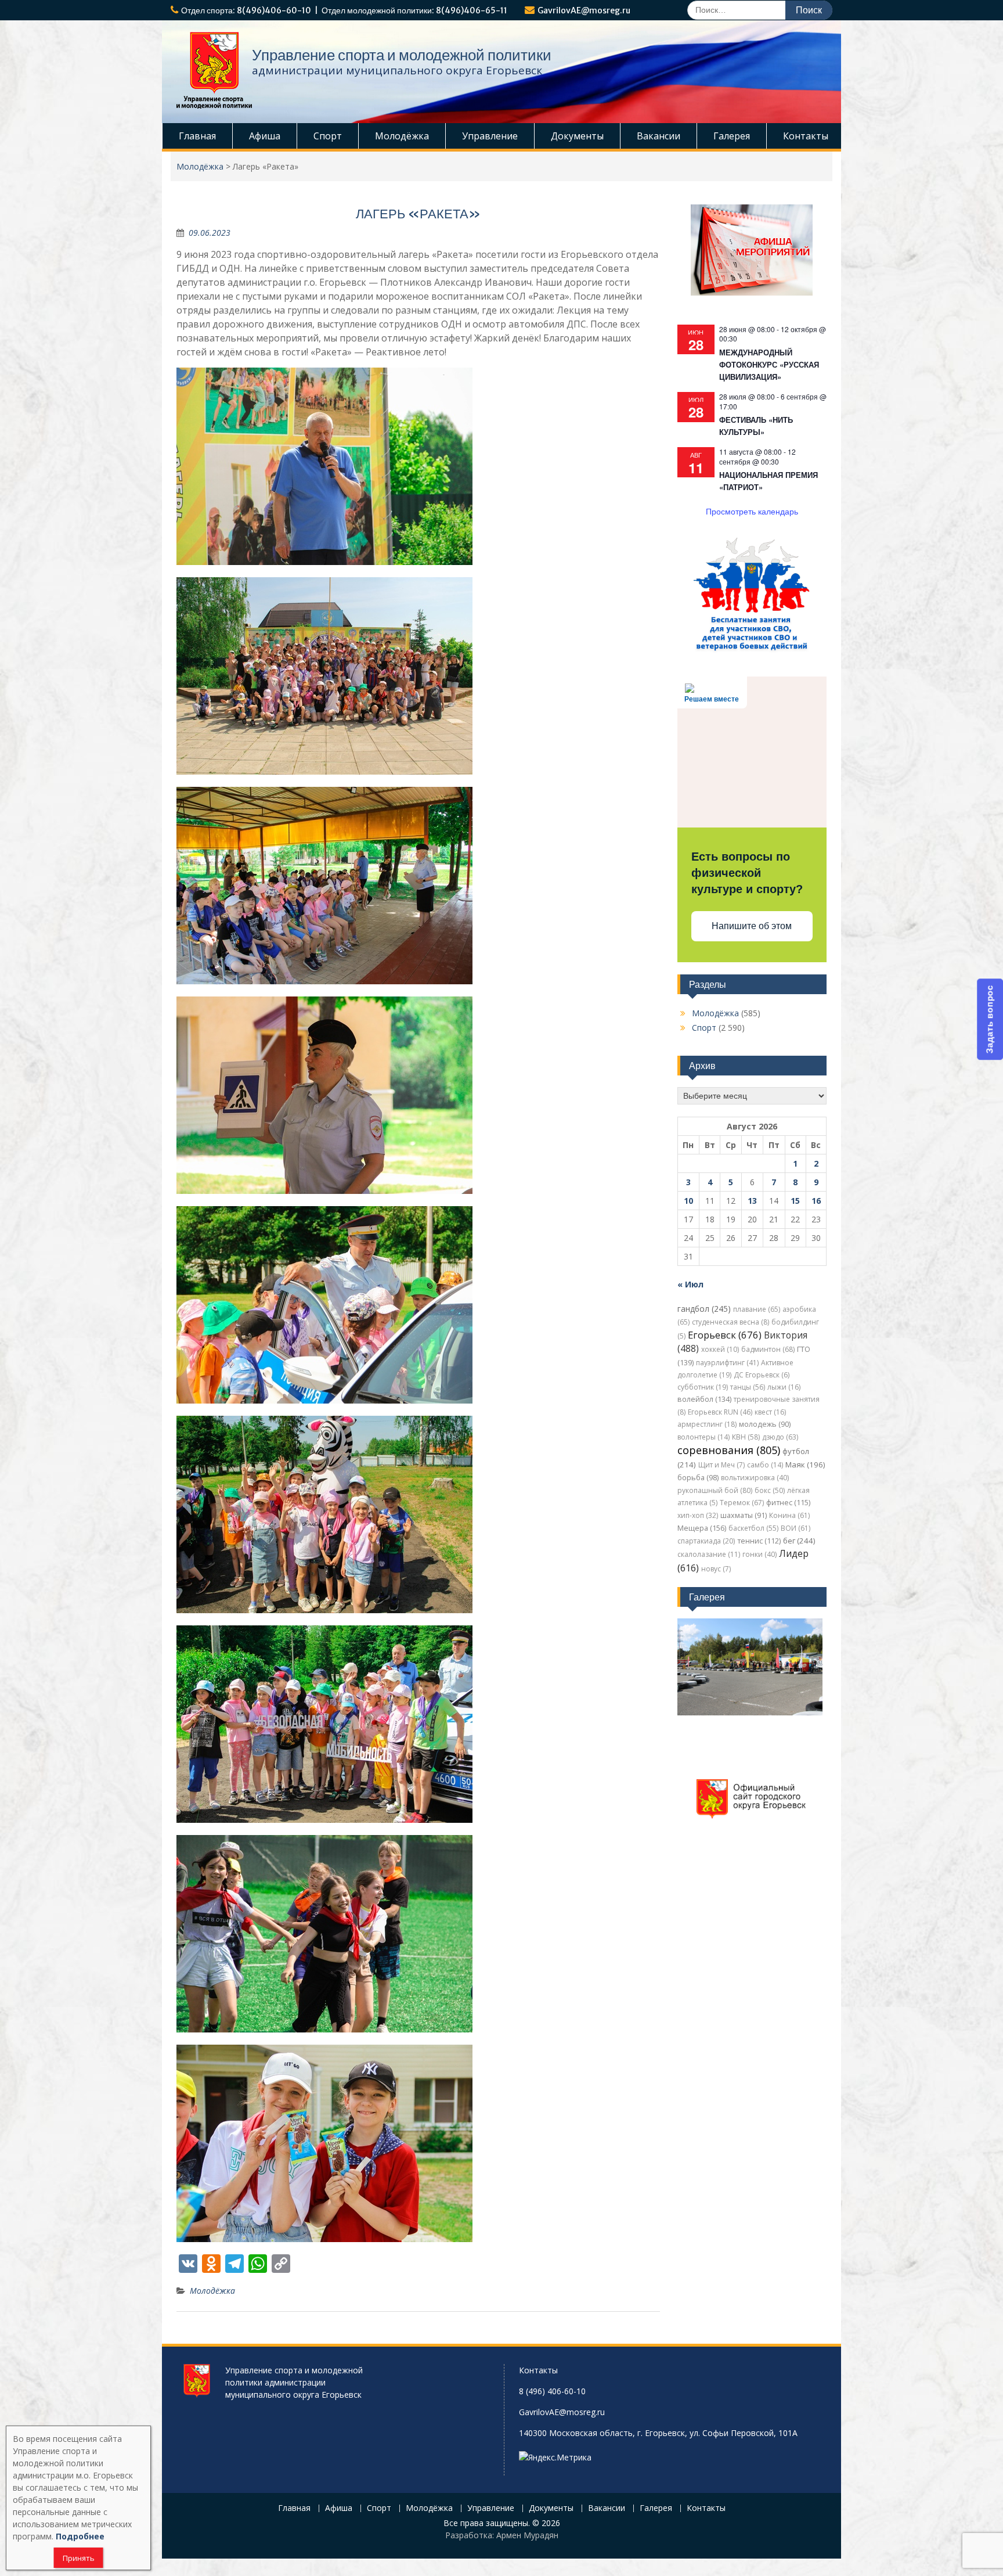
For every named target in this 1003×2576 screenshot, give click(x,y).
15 (795, 1201)
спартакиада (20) (706, 1541)
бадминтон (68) (768, 1349)
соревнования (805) (729, 1450)
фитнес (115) (788, 1503)
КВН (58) (746, 1437)
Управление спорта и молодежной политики (402, 55)
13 (752, 1201)
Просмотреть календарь (752, 511)
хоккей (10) (720, 1349)
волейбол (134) (704, 1399)
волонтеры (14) (703, 1437)
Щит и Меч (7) (721, 1465)
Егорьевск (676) (725, 1335)
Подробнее (80, 2536)
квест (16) (770, 1412)
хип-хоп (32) (698, 1515)
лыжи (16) (784, 1387)
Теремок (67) (742, 1503)
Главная (197, 136)
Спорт (328, 136)
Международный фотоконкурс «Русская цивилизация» (769, 364)
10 (688, 1201)
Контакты (806, 136)
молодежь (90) (765, 1424)
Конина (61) (789, 1515)
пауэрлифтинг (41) (727, 1363)
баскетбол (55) (753, 1528)
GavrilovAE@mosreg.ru (584, 10)
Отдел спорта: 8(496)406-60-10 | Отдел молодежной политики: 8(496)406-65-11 (344, 10)
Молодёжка (402, 136)
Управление (490, 136)
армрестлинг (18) (707, 1424)
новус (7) (716, 1569)
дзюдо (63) (780, 1437)
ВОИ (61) (795, 1528)
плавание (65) (757, 1309)
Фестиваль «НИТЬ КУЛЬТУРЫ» (756, 426)
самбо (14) (765, 1465)
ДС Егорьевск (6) (762, 1375)
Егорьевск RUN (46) (720, 1412)
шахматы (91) (744, 1515)
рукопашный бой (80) (715, 1490)
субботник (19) (703, 1387)
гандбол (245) (704, 1309)
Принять (79, 2558)
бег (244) (799, 1541)
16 (816, 1201)
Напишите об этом (752, 926)
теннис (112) (759, 1541)
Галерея (732, 136)
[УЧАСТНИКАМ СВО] (752, 650)
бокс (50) (770, 1490)
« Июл (690, 1284)
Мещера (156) (702, 1528)
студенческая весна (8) (730, 1322)
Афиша (265, 136)
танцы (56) (748, 1387)
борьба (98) (698, 1478)
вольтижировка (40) (755, 1478)
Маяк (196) (805, 1465)
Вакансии (659, 136)
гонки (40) (760, 1554)
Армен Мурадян (527, 2535)
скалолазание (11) (709, 1554)
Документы (577, 136)
